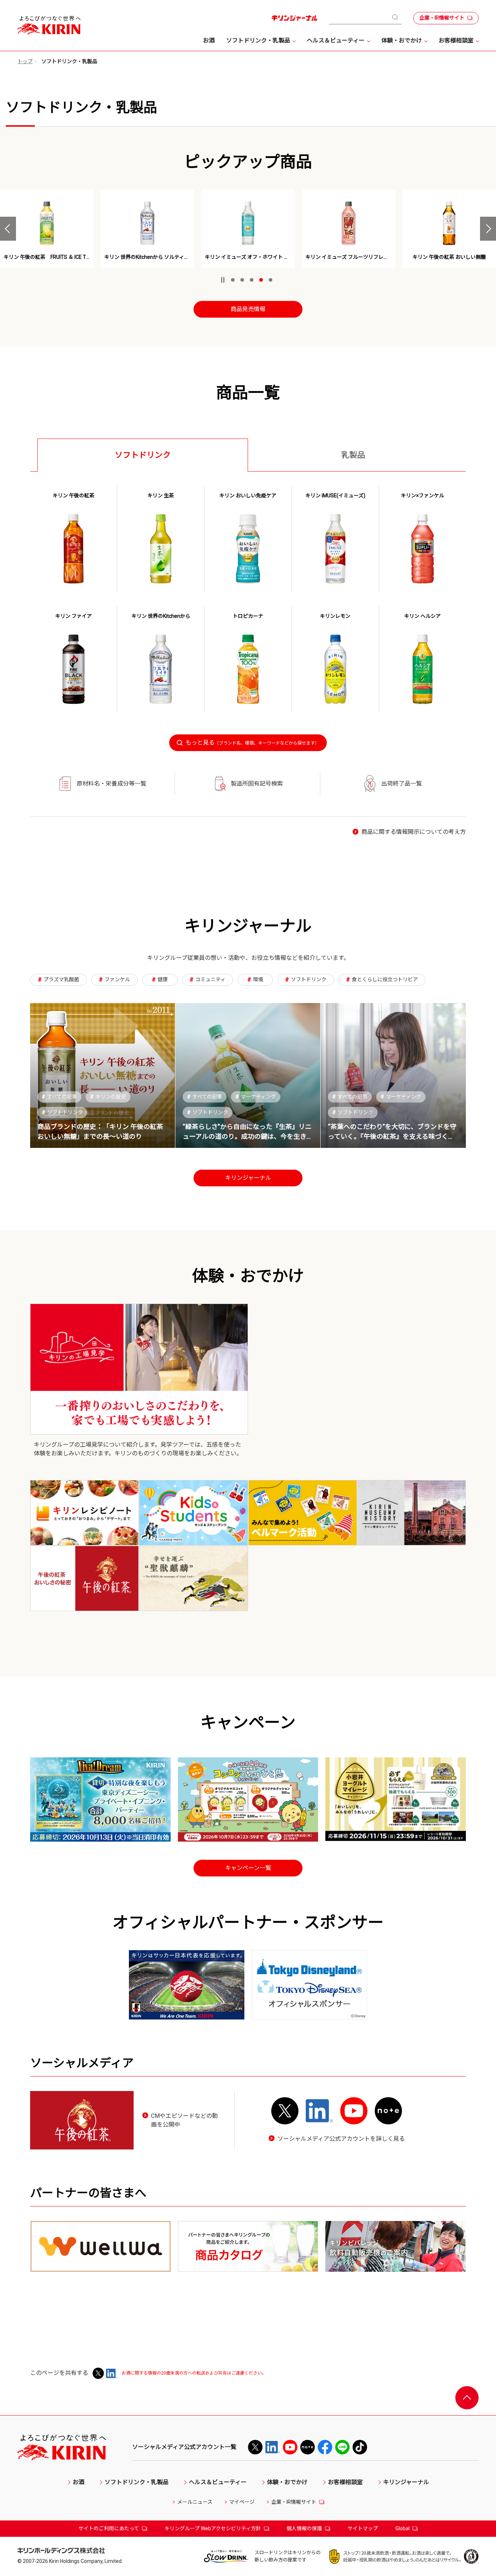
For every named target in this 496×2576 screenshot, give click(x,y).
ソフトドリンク (62, 1112)
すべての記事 (59, 1097)
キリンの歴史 (108, 1097)
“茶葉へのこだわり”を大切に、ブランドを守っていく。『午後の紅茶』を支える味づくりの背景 (392, 1136)
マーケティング (256, 1097)
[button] (8, 229)
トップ (25, 61)
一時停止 (223, 280)
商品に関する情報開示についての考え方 (414, 832)
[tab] (143, 455)
